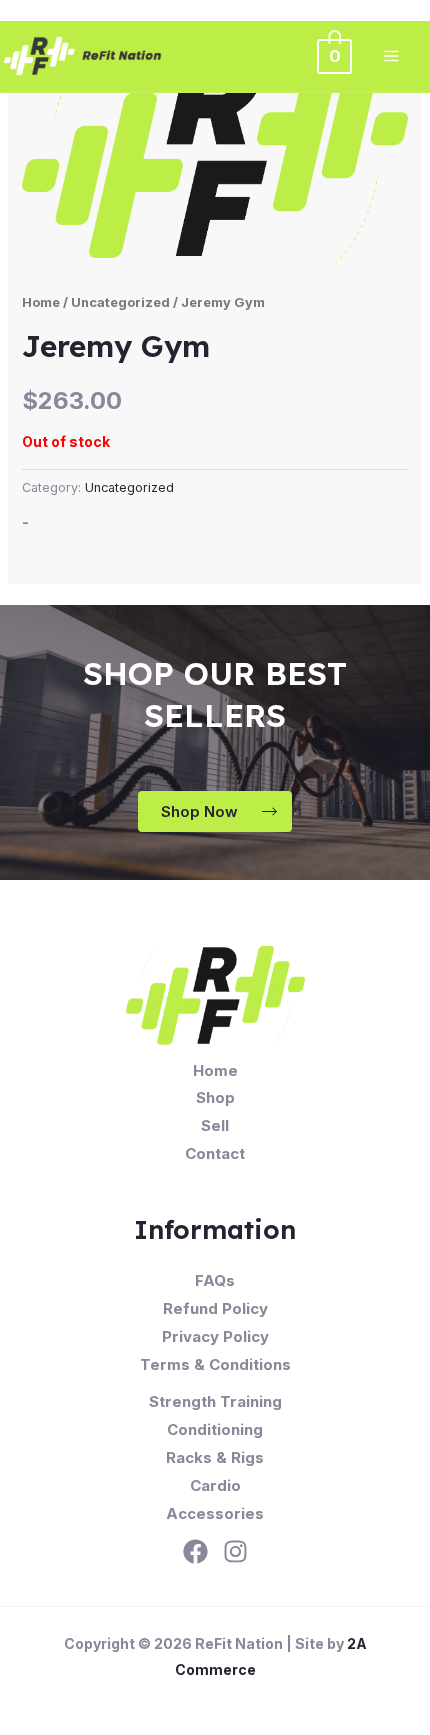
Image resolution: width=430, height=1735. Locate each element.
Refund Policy (215, 1308)
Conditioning (215, 1429)
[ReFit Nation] (84, 56)
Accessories (215, 1513)
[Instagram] (235, 1551)
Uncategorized (120, 302)
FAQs (215, 1280)
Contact (215, 1153)
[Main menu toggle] (391, 56)
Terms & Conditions (215, 1364)
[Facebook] (195, 1551)
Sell (215, 1125)
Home (41, 302)
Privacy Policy (215, 1336)
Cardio (215, 1485)
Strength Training (215, 1401)
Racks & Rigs (215, 1457)
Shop (215, 1097)
